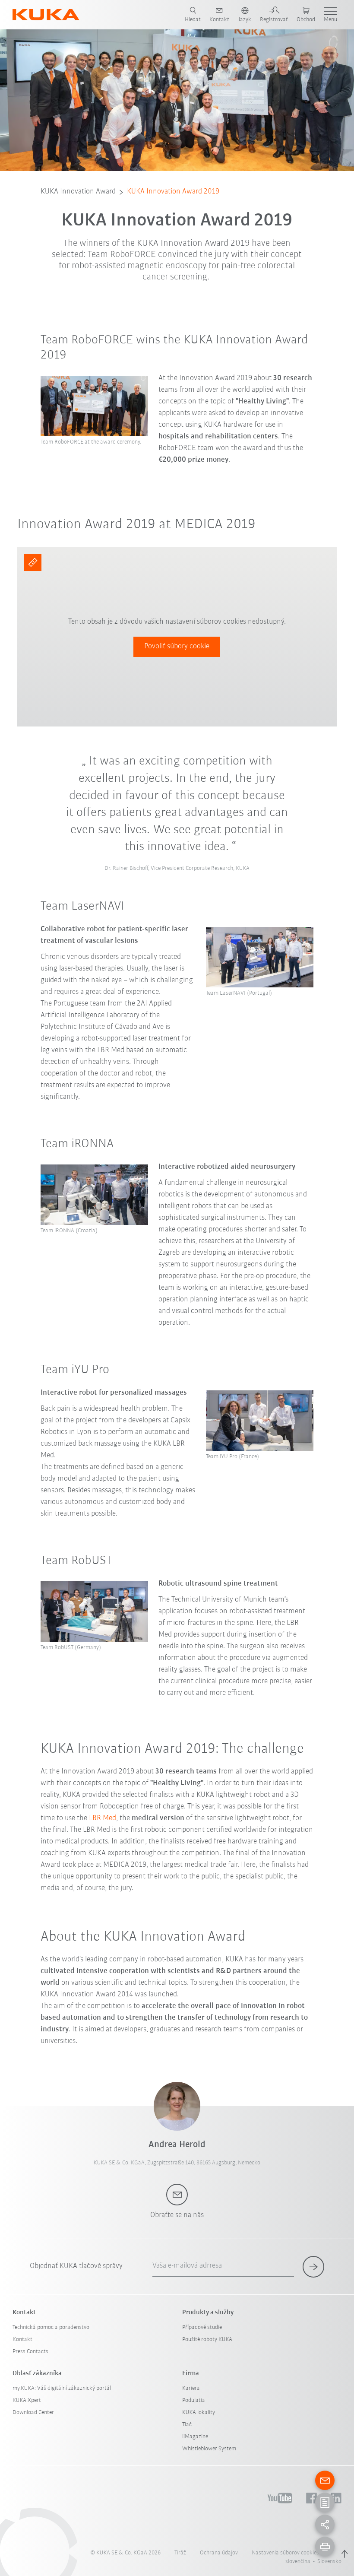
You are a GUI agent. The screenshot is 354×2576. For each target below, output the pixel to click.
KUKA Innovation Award (78, 192)
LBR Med (103, 1818)
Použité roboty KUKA (207, 2340)
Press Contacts (30, 2352)
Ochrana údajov (219, 2553)
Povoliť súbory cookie (177, 647)
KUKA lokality (199, 2413)
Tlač (187, 2425)
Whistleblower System (209, 2449)
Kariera (191, 2388)
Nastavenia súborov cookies (285, 2553)
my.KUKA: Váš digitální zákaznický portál (62, 2388)
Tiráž (180, 2553)
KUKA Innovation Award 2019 (173, 192)
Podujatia (194, 2400)
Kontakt (22, 2340)
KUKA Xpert (27, 2400)
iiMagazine (195, 2437)
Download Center (33, 2413)
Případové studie (202, 2327)
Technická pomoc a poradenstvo (51, 2327)
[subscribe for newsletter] (313, 2267)
